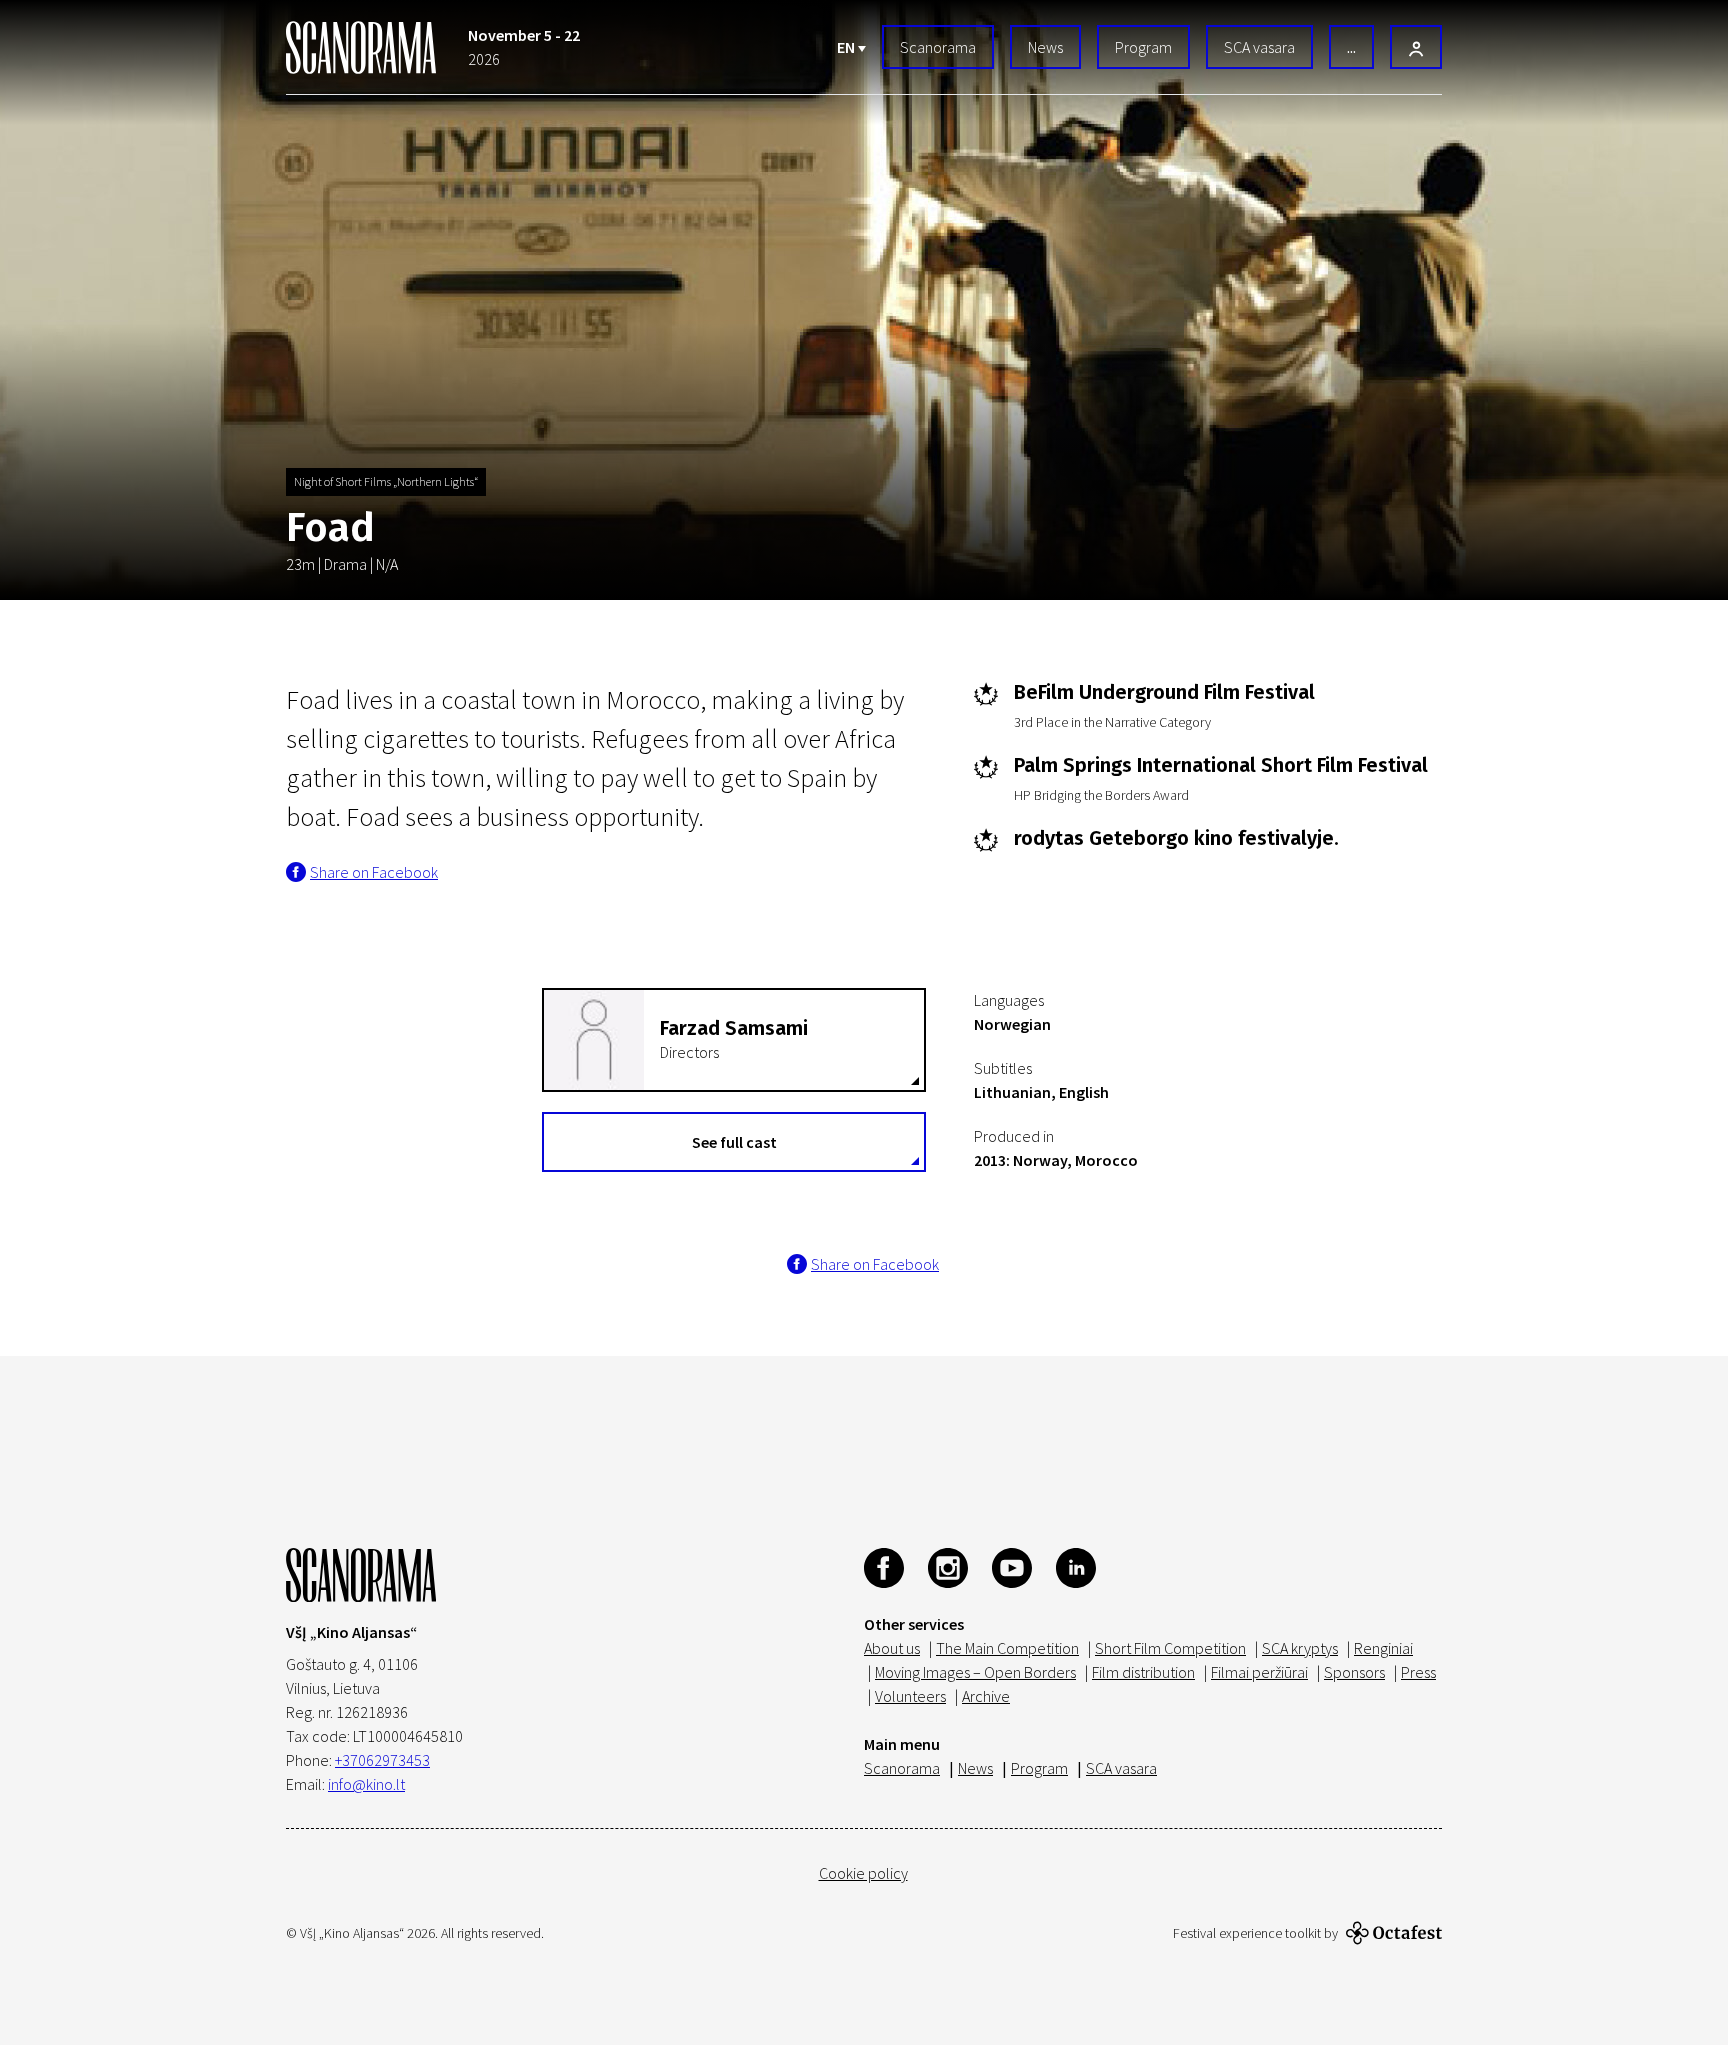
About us (892, 1648)
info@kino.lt (366, 1784)
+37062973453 (382, 1760)
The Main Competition (1007, 1648)
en (847, 47)
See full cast (734, 1142)
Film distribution (1143, 1672)
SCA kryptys (1300, 1648)
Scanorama (938, 47)
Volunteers (910, 1696)
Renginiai (1383, 1648)
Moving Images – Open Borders (975, 1672)
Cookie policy (863, 1873)
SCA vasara (1259, 47)
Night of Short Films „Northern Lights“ (386, 481)
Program (1143, 47)
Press (1418, 1672)
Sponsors (1354, 1672)
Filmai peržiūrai (1259, 1672)
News (1045, 47)
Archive (986, 1696)
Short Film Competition (1170, 1648)
